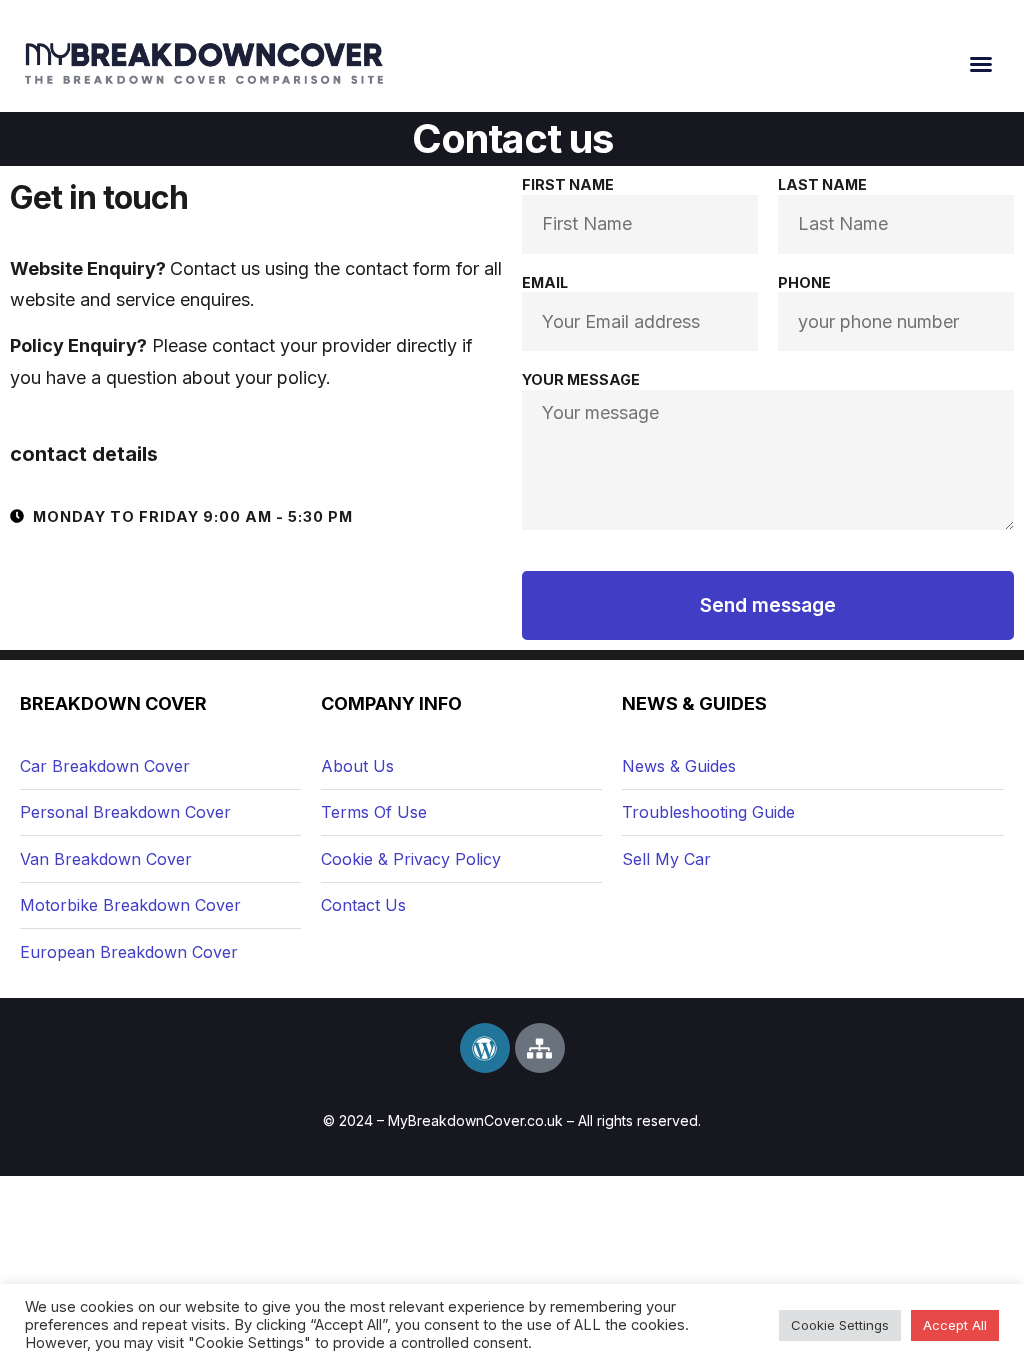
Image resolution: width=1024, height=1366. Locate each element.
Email (545, 282)
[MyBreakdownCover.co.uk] (204, 63)
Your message (581, 379)
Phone (804, 282)
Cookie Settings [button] (840, 1325)
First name (568, 184)
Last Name (822, 184)
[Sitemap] (540, 1048)
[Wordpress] (485, 1048)
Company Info (391, 703)
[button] (981, 64)
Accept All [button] (955, 1325)
